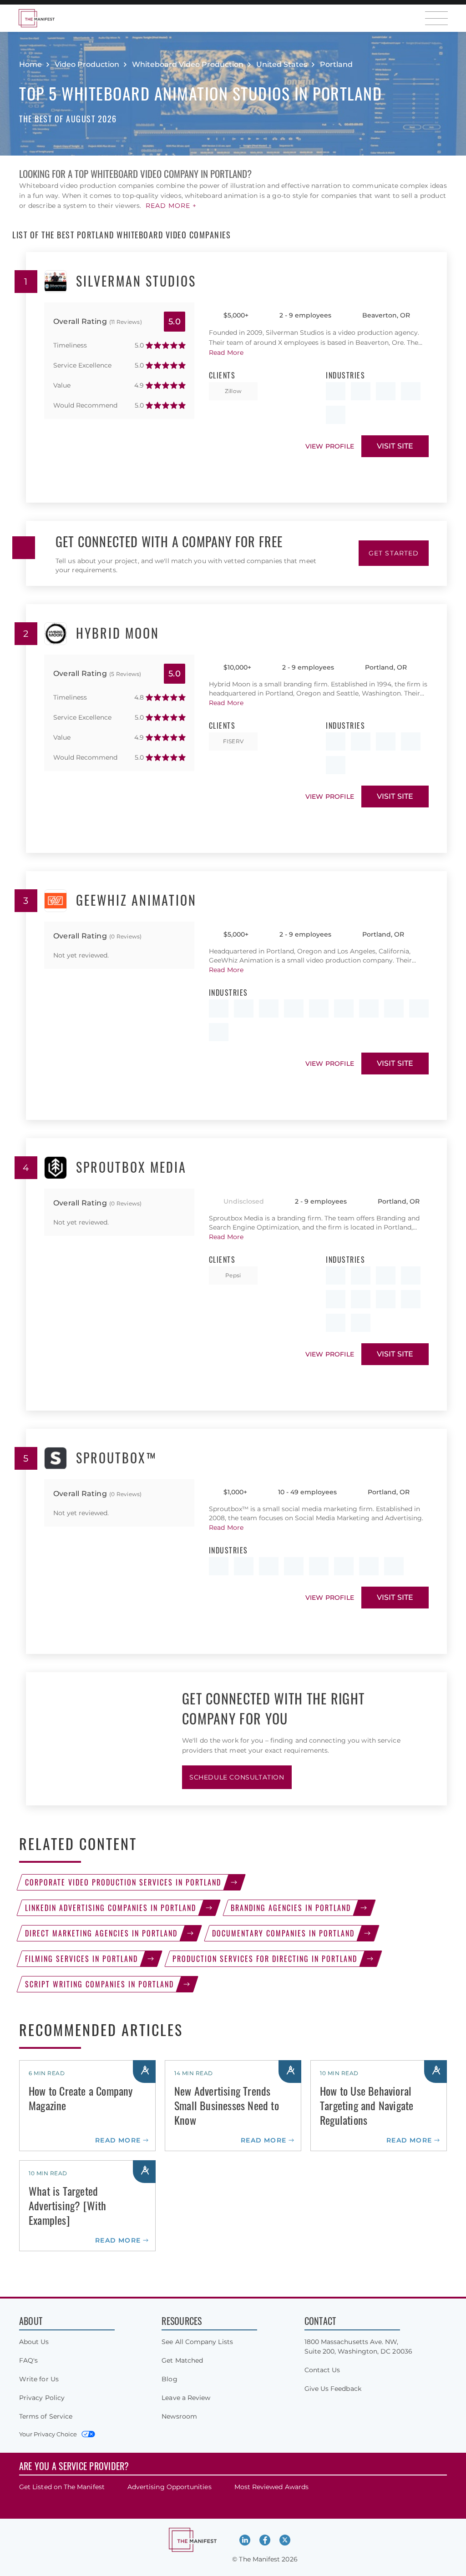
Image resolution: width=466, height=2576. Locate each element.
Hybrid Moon (118, 634)
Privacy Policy (42, 2398)
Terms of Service (46, 2416)
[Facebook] (265, 2540)
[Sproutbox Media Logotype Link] (56, 1168)
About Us (34, 2342)
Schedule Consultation (237, 1777)
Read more (118, 2140)
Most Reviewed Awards (271, 2487)
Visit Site (395, 446)
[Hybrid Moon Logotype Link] (56, 634)
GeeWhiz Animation (136, 901)
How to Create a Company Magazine (81, 2098)
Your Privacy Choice (48, 2434)
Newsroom (179, 2416)
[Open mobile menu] (436, 18)
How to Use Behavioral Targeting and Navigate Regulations (367, 2105)
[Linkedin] (245, 2540)
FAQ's (28, 2360)
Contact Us (322, 2370)
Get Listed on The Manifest (62, 2487)
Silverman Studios (136, 282)
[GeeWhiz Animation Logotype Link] (56, 901)
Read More (226, 353)
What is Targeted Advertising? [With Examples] (68, 2205)
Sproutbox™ (116, 1458)
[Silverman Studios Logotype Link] (56, 282)
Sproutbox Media (131, 1168)
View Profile (330, 446)
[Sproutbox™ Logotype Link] (56, 1458)
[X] (285, 2540)
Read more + (171, 206)
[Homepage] (36, 18)
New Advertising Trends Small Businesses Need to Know (227, 2105)
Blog (169, 2379)
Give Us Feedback (333, 2389)
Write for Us (39, 2379)
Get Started (394, 553)
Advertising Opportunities (170, 2487)
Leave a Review (186, 2398)
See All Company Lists (197, 2342)
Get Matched (182, 2360)
